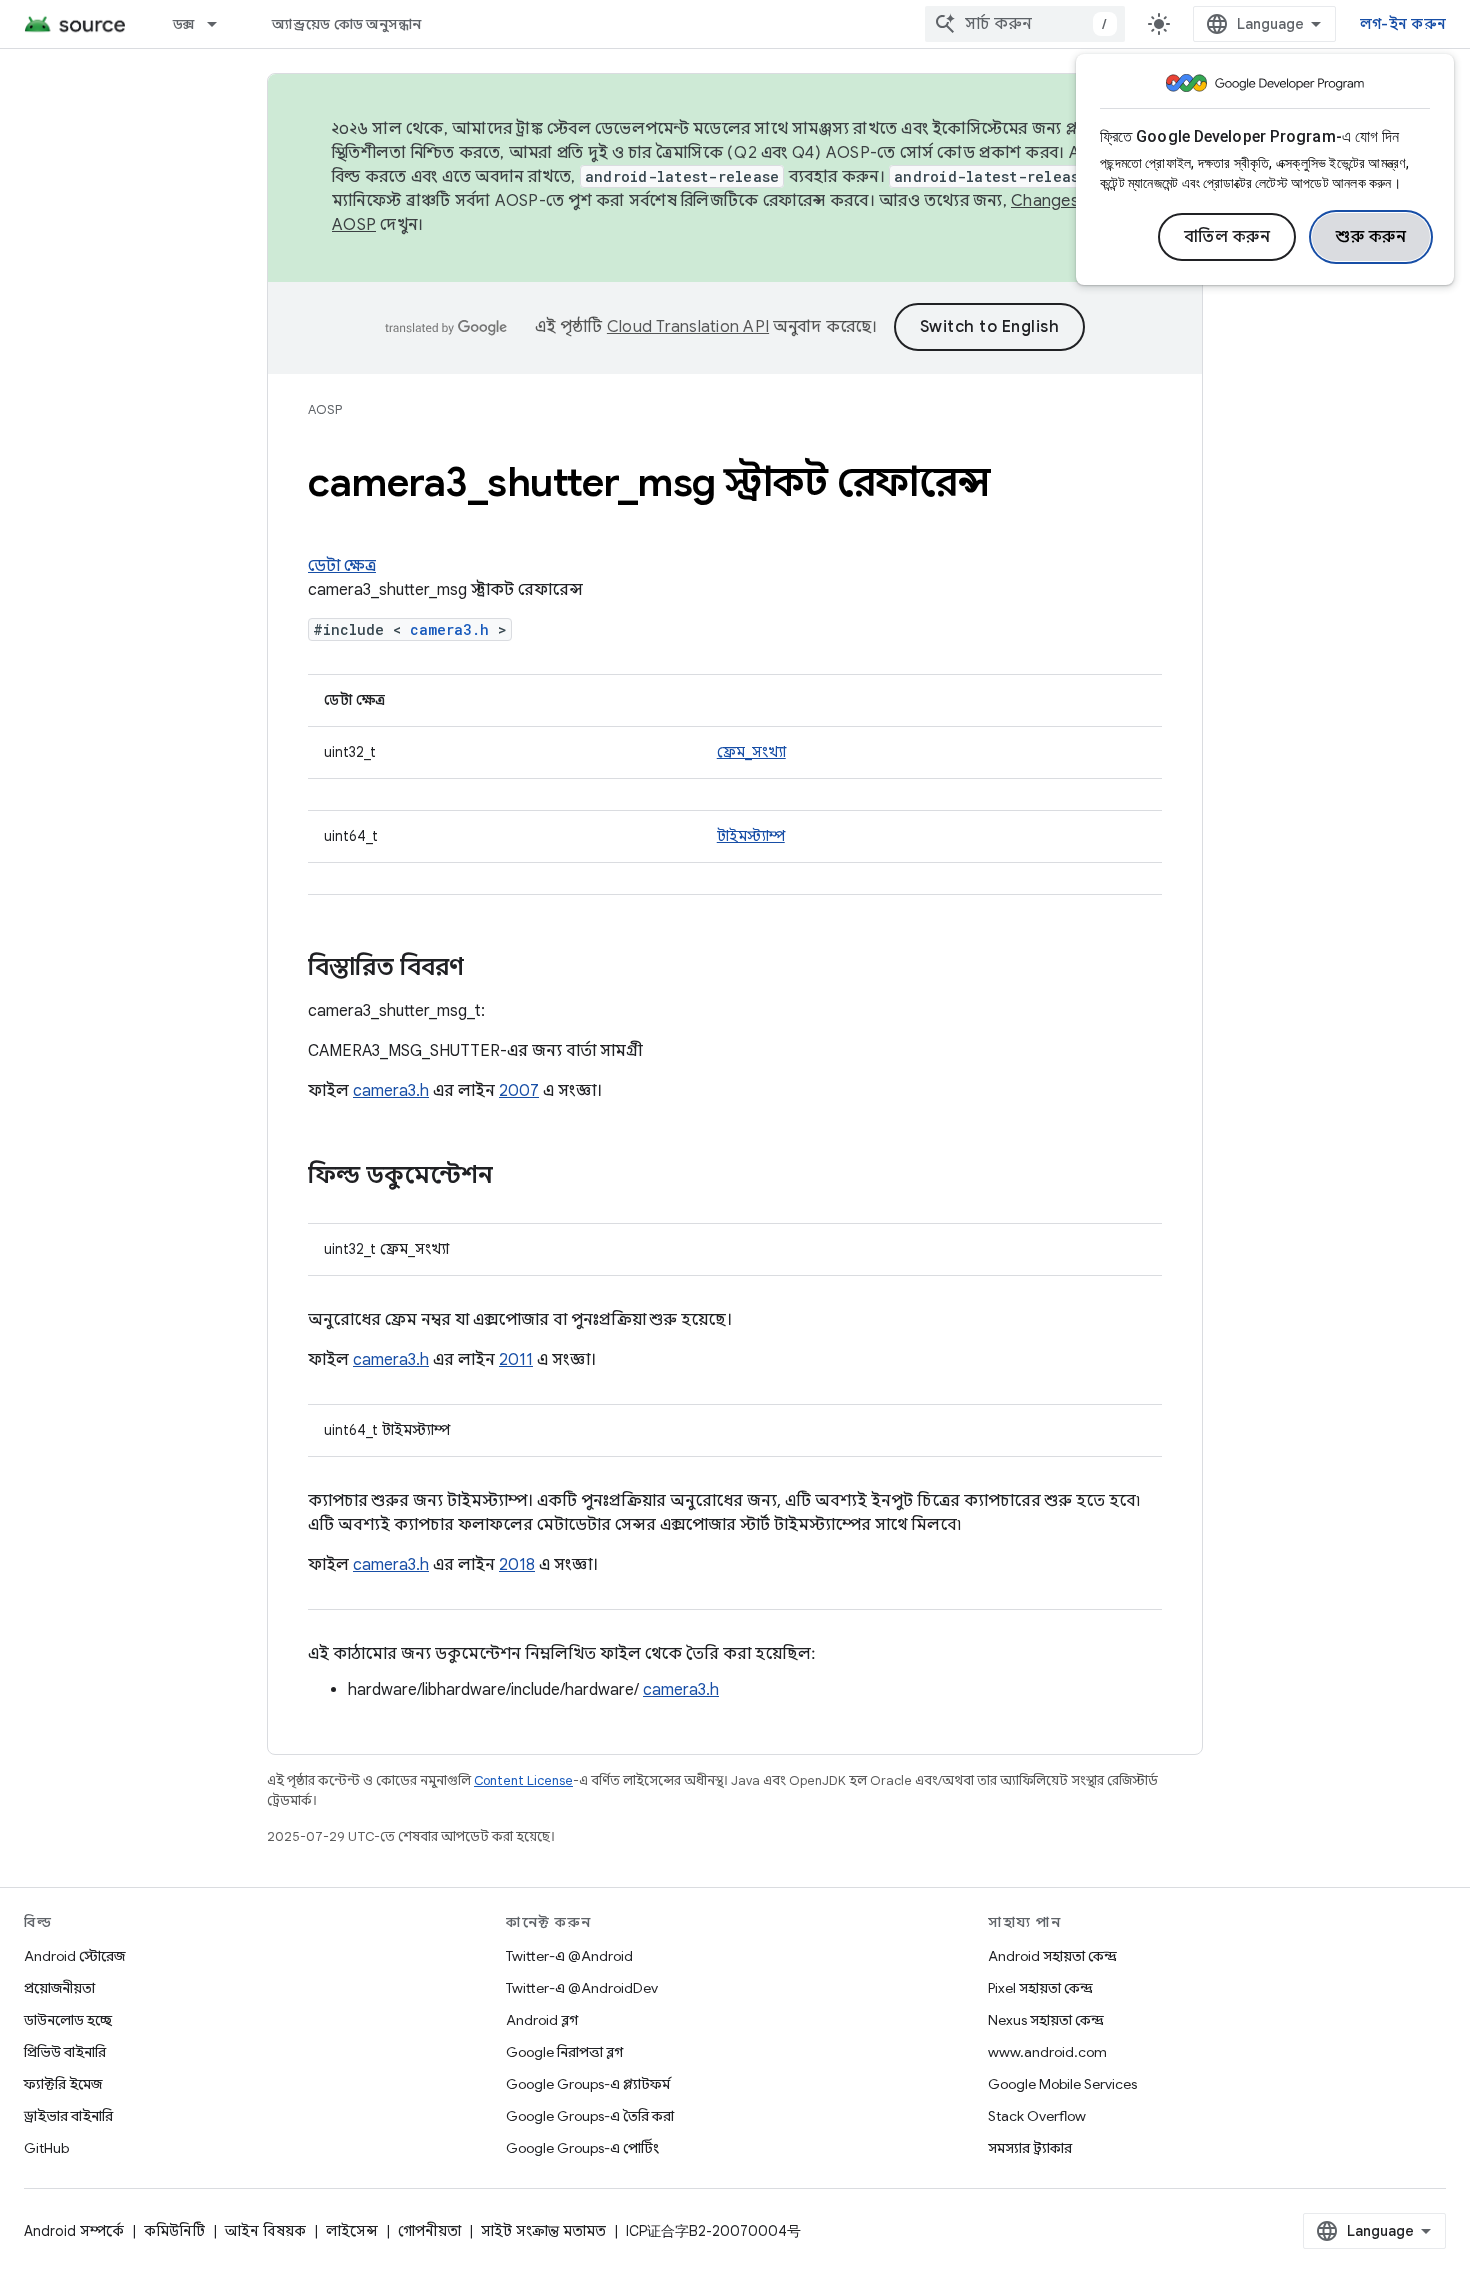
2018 (517, 1565)
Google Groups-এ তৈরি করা (590, 2116)
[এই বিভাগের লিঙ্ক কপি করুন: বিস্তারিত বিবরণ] (484, 969)
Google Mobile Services (1062, 2084)
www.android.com (1047, 2052)
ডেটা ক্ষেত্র (342, 566)
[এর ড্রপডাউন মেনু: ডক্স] (221, 24)
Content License (523, 1780)
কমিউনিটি (174, 2231)
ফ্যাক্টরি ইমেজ (63, 2084)
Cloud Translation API (688, 327)
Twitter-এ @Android (569, 1956)
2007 (519, 1091)
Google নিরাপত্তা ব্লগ (564, 2052)
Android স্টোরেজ (74, 1956)
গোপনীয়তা (429, 2231)
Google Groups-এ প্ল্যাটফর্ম (588, 2084)
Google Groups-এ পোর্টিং (582, 2148)
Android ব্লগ (542, 2020)
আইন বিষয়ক (265, 2231)
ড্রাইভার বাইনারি (68, 2116)
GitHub (46, 2148)
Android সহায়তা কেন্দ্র (1052, 1956)
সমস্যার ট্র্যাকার (1030, 2148)
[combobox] (1025, 24)
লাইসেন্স (352, 2231)
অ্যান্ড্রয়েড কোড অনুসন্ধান (346, 24)
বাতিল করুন (1227, 237)
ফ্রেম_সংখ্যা (751, 752)
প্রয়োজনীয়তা (59, 1988)
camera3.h (449, 629)
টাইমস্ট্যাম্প (751, 836)
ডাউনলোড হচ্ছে (68, 2020)
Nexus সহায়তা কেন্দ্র (1046, 2020)
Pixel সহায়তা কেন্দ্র (1040, 1988)
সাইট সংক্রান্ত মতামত (543, 2231)
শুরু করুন (1371, 237)
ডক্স (184, 24)
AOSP (325, 409)
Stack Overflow (1037, 2116)
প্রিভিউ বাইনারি (65, 2052)
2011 (516, 1360)
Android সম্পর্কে (74, 2231)
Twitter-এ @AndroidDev (582, 1988)
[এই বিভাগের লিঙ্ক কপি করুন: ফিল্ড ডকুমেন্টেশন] (513, 1177)
